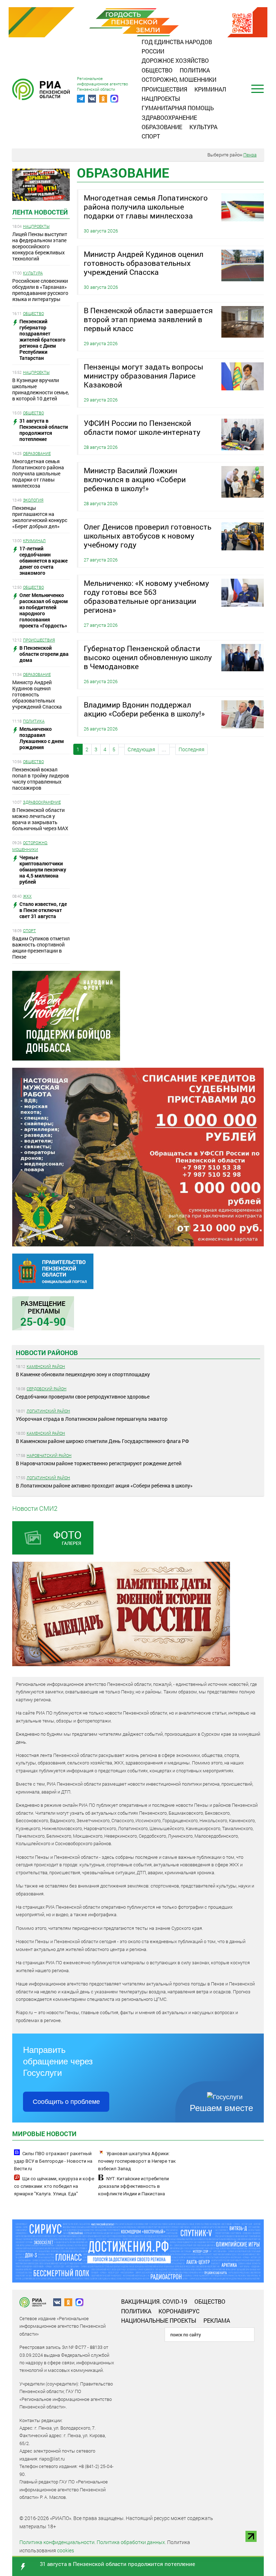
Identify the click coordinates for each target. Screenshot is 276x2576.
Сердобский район (47, 1389)
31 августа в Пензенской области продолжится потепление (118, 2564)
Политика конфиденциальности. (57, 2542)
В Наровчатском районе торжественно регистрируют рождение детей (99, 1463)
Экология (33, 500)
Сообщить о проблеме (66, 2102)
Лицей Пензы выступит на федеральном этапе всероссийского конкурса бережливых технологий (40, 246)
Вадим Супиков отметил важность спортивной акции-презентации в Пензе (41, 948)
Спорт (151, 136)
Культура (203, 127)
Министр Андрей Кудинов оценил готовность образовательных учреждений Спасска (37, 694)
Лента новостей (40, 212)
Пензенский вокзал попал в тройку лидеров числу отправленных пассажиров (41, 779)
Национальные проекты (159, 2320)
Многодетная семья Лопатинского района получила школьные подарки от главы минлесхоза (38, 473)
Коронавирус (179, 2311)
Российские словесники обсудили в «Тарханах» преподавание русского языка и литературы (40, 290)
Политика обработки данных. (131, 2542)
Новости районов (47, 1353)
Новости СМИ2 (35, 1508)
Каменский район (46, 1366)
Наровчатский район (49, 1455)
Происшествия (164, 89)
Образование (162, 127)
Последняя (192, 749)
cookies (66, 2550)
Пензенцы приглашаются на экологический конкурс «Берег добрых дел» (40, 517)
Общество (157, 70)
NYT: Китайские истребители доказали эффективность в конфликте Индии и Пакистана (134, 2186)
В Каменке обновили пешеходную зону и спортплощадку (83, 1374)
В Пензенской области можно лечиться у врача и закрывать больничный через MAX (40, 819)
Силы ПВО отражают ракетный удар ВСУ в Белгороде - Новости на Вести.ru (53, 2161)
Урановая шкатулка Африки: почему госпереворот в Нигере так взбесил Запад (137, 2161)
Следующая (141, 749)
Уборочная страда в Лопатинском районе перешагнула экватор (92, 1419)
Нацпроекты (161, 98)
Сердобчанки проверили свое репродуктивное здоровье (83, 1397)
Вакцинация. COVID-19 (154, 2301)
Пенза (250, 155)
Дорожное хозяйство (175, 60)
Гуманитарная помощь (178, 108)
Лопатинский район (48, 1411)
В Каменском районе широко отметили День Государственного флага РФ (102, 1441)
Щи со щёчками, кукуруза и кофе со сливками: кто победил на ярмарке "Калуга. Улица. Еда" (54, 2186)
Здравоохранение (169, 117)
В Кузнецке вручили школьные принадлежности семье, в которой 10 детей (41, 389)
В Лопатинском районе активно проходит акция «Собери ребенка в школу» (104, 1486)
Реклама (217, 2320)
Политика (195, 70)
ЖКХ (27, 896)
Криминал (210, 89)
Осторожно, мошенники (179, 79)
